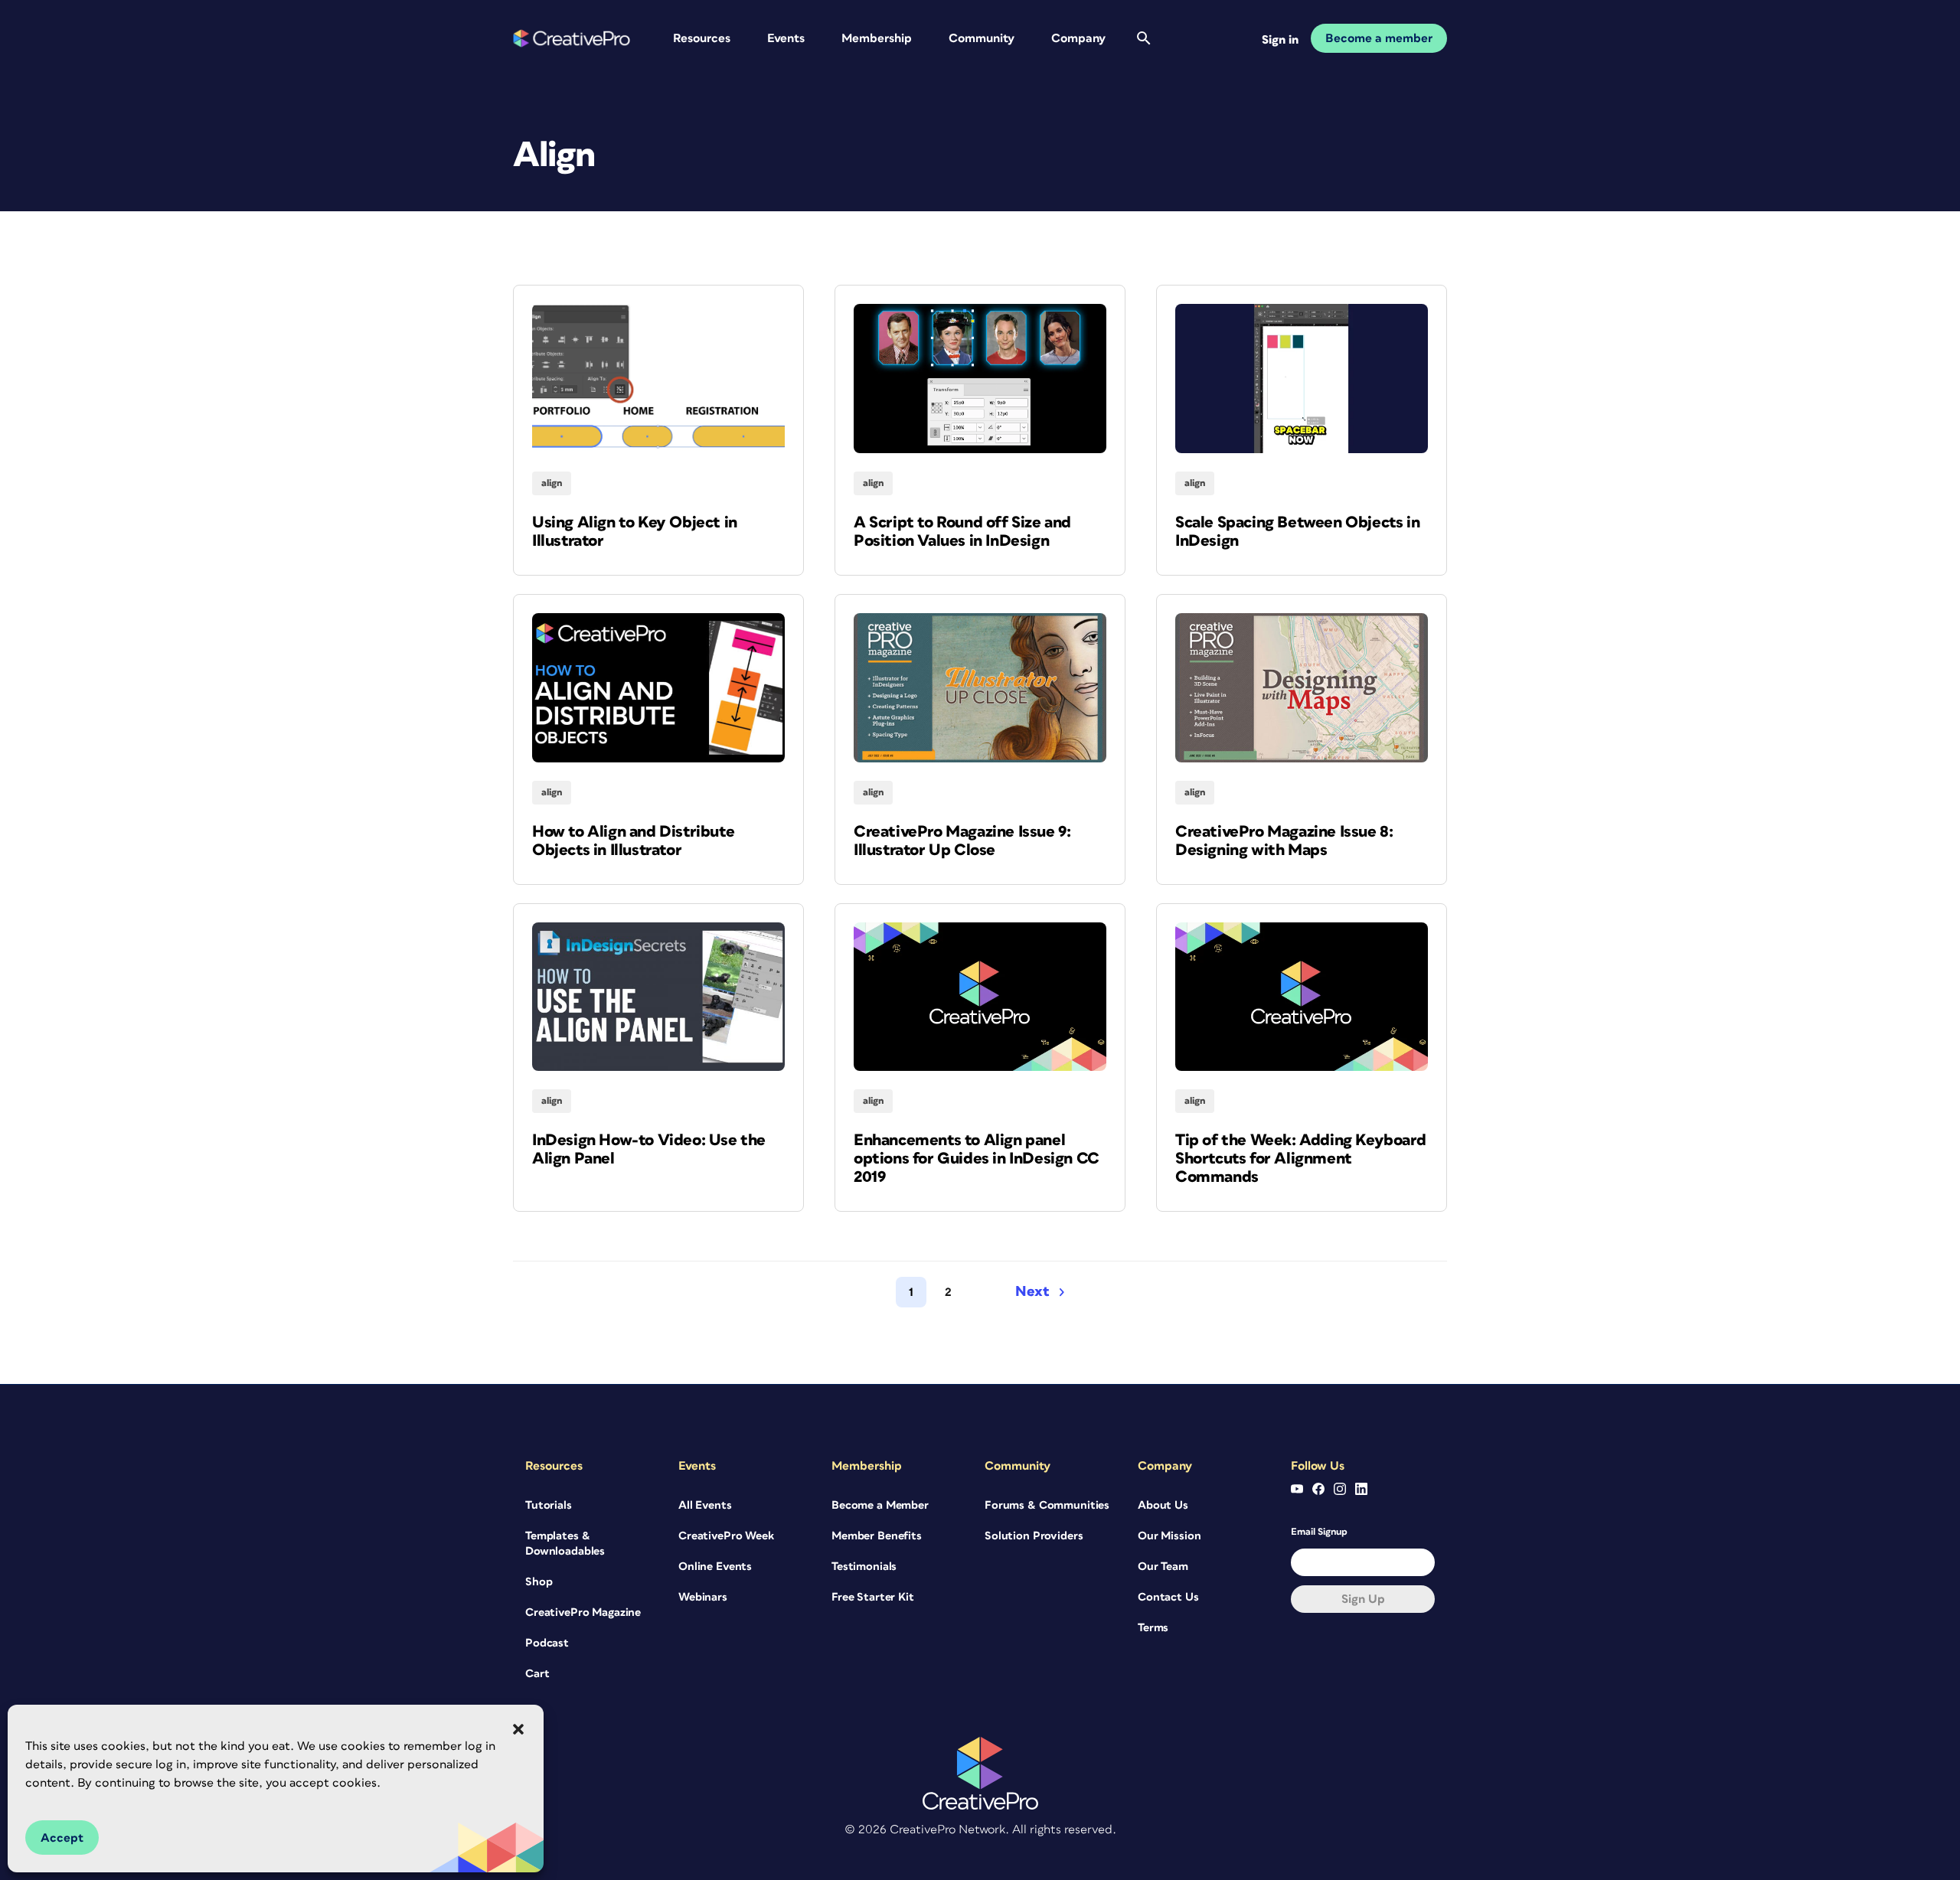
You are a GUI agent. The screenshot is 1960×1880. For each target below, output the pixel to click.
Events (786, 38)
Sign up (1363, 1599)
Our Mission (1169, 1536)
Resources (702, 38)
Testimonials (864, 1567)
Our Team (1163, 1567)
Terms (1153, 1628)
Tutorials (549, 1505)
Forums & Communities (1047, 1505)
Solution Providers (1034, 1536)
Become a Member (880, 1505)
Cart (537, 1674)
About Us (1163, 1505)
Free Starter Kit (873, 1597)
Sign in (1280, 40)
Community (982, 38)
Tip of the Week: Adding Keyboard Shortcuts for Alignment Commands (1300, 1159)
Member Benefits (877, 1536)
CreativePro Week (726, 1536)
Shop (539, 1582)
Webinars (703, 1597)
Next (1032, 1292)
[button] (518, 1729)
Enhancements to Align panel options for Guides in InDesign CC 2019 (977, 1159)
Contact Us (1168, 1597)
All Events (705, 1505)
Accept (62, 1838)
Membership (877, 38)
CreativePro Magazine (583, 1612)
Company (1078, 38)
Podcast (547, 1643)
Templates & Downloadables (565, 1544)
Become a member (1379, 38)
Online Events (715, 1567)
